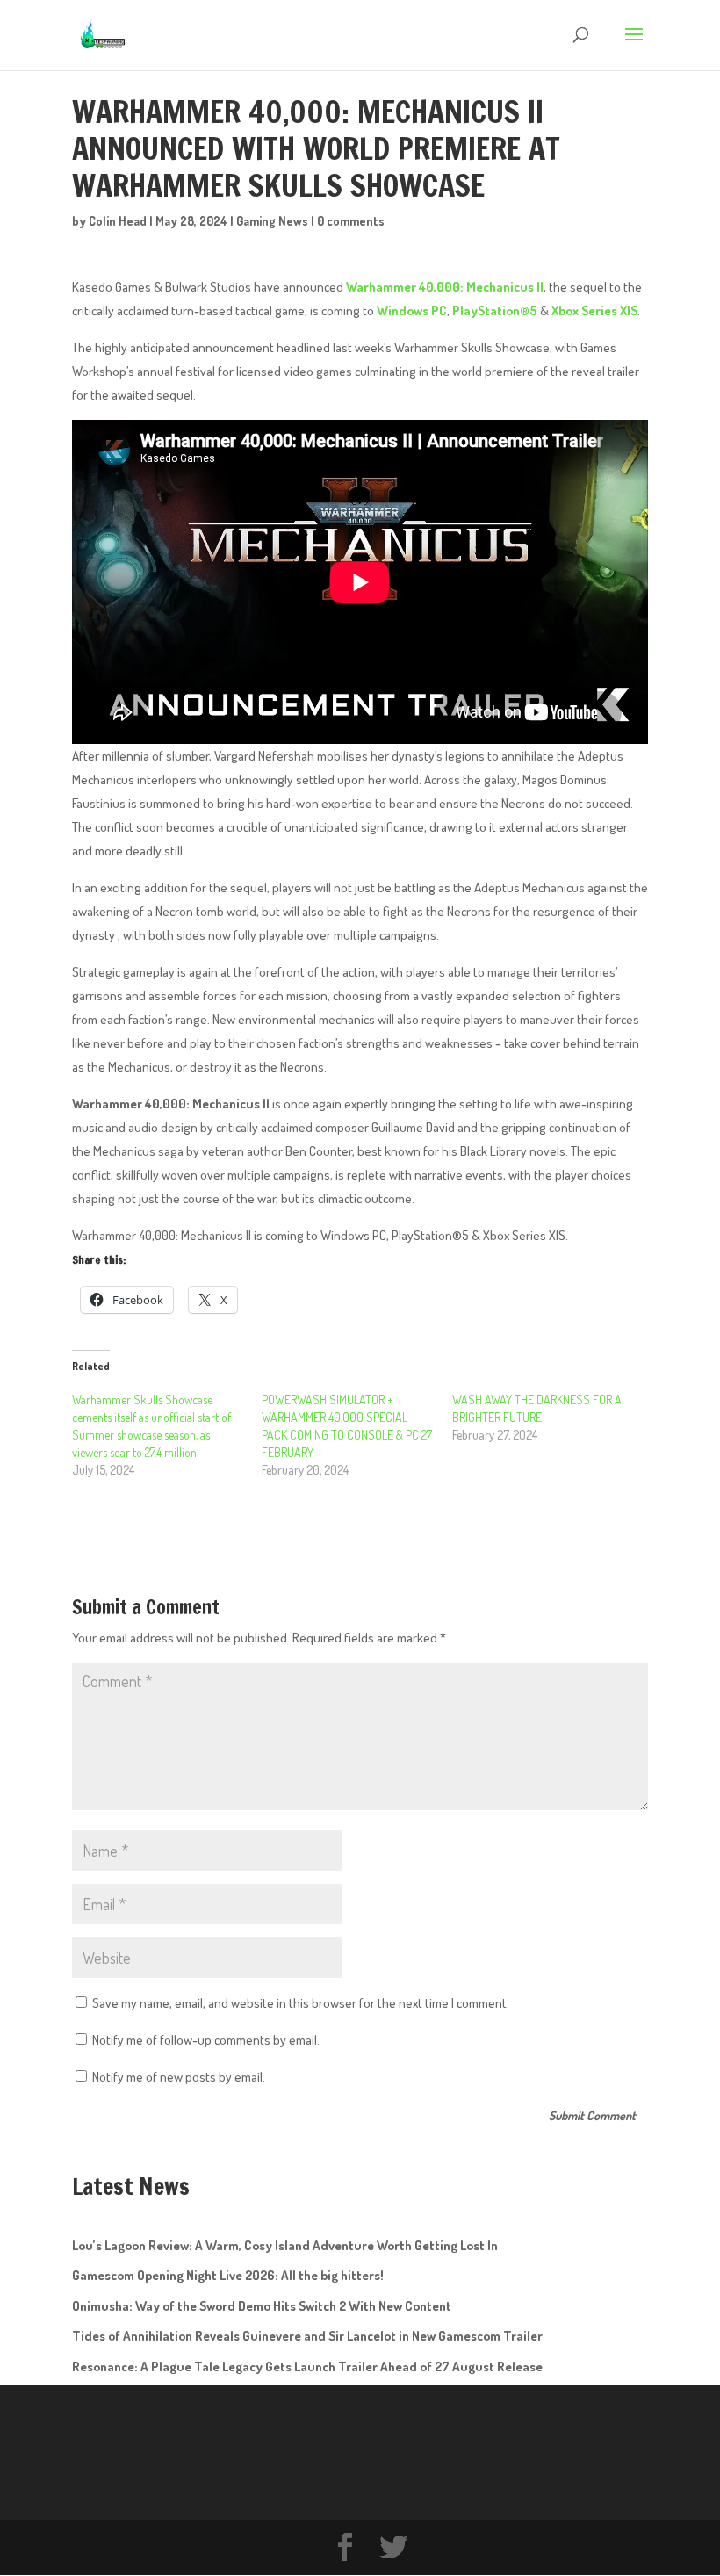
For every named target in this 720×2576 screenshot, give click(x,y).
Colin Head (118, 221)
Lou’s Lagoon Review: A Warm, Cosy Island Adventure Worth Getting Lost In (285, 2245)
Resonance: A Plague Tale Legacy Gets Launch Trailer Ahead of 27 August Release (307, 2367)
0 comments (351, 221)
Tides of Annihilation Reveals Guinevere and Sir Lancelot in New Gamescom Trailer (307, 2336)
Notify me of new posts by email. (179, 2077)
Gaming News (272, 221)
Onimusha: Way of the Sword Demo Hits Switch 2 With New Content (262, 2306)
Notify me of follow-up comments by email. (206, 2040)
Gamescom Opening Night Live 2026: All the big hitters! (228, 2275)
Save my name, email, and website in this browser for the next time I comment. (301, 2003)
